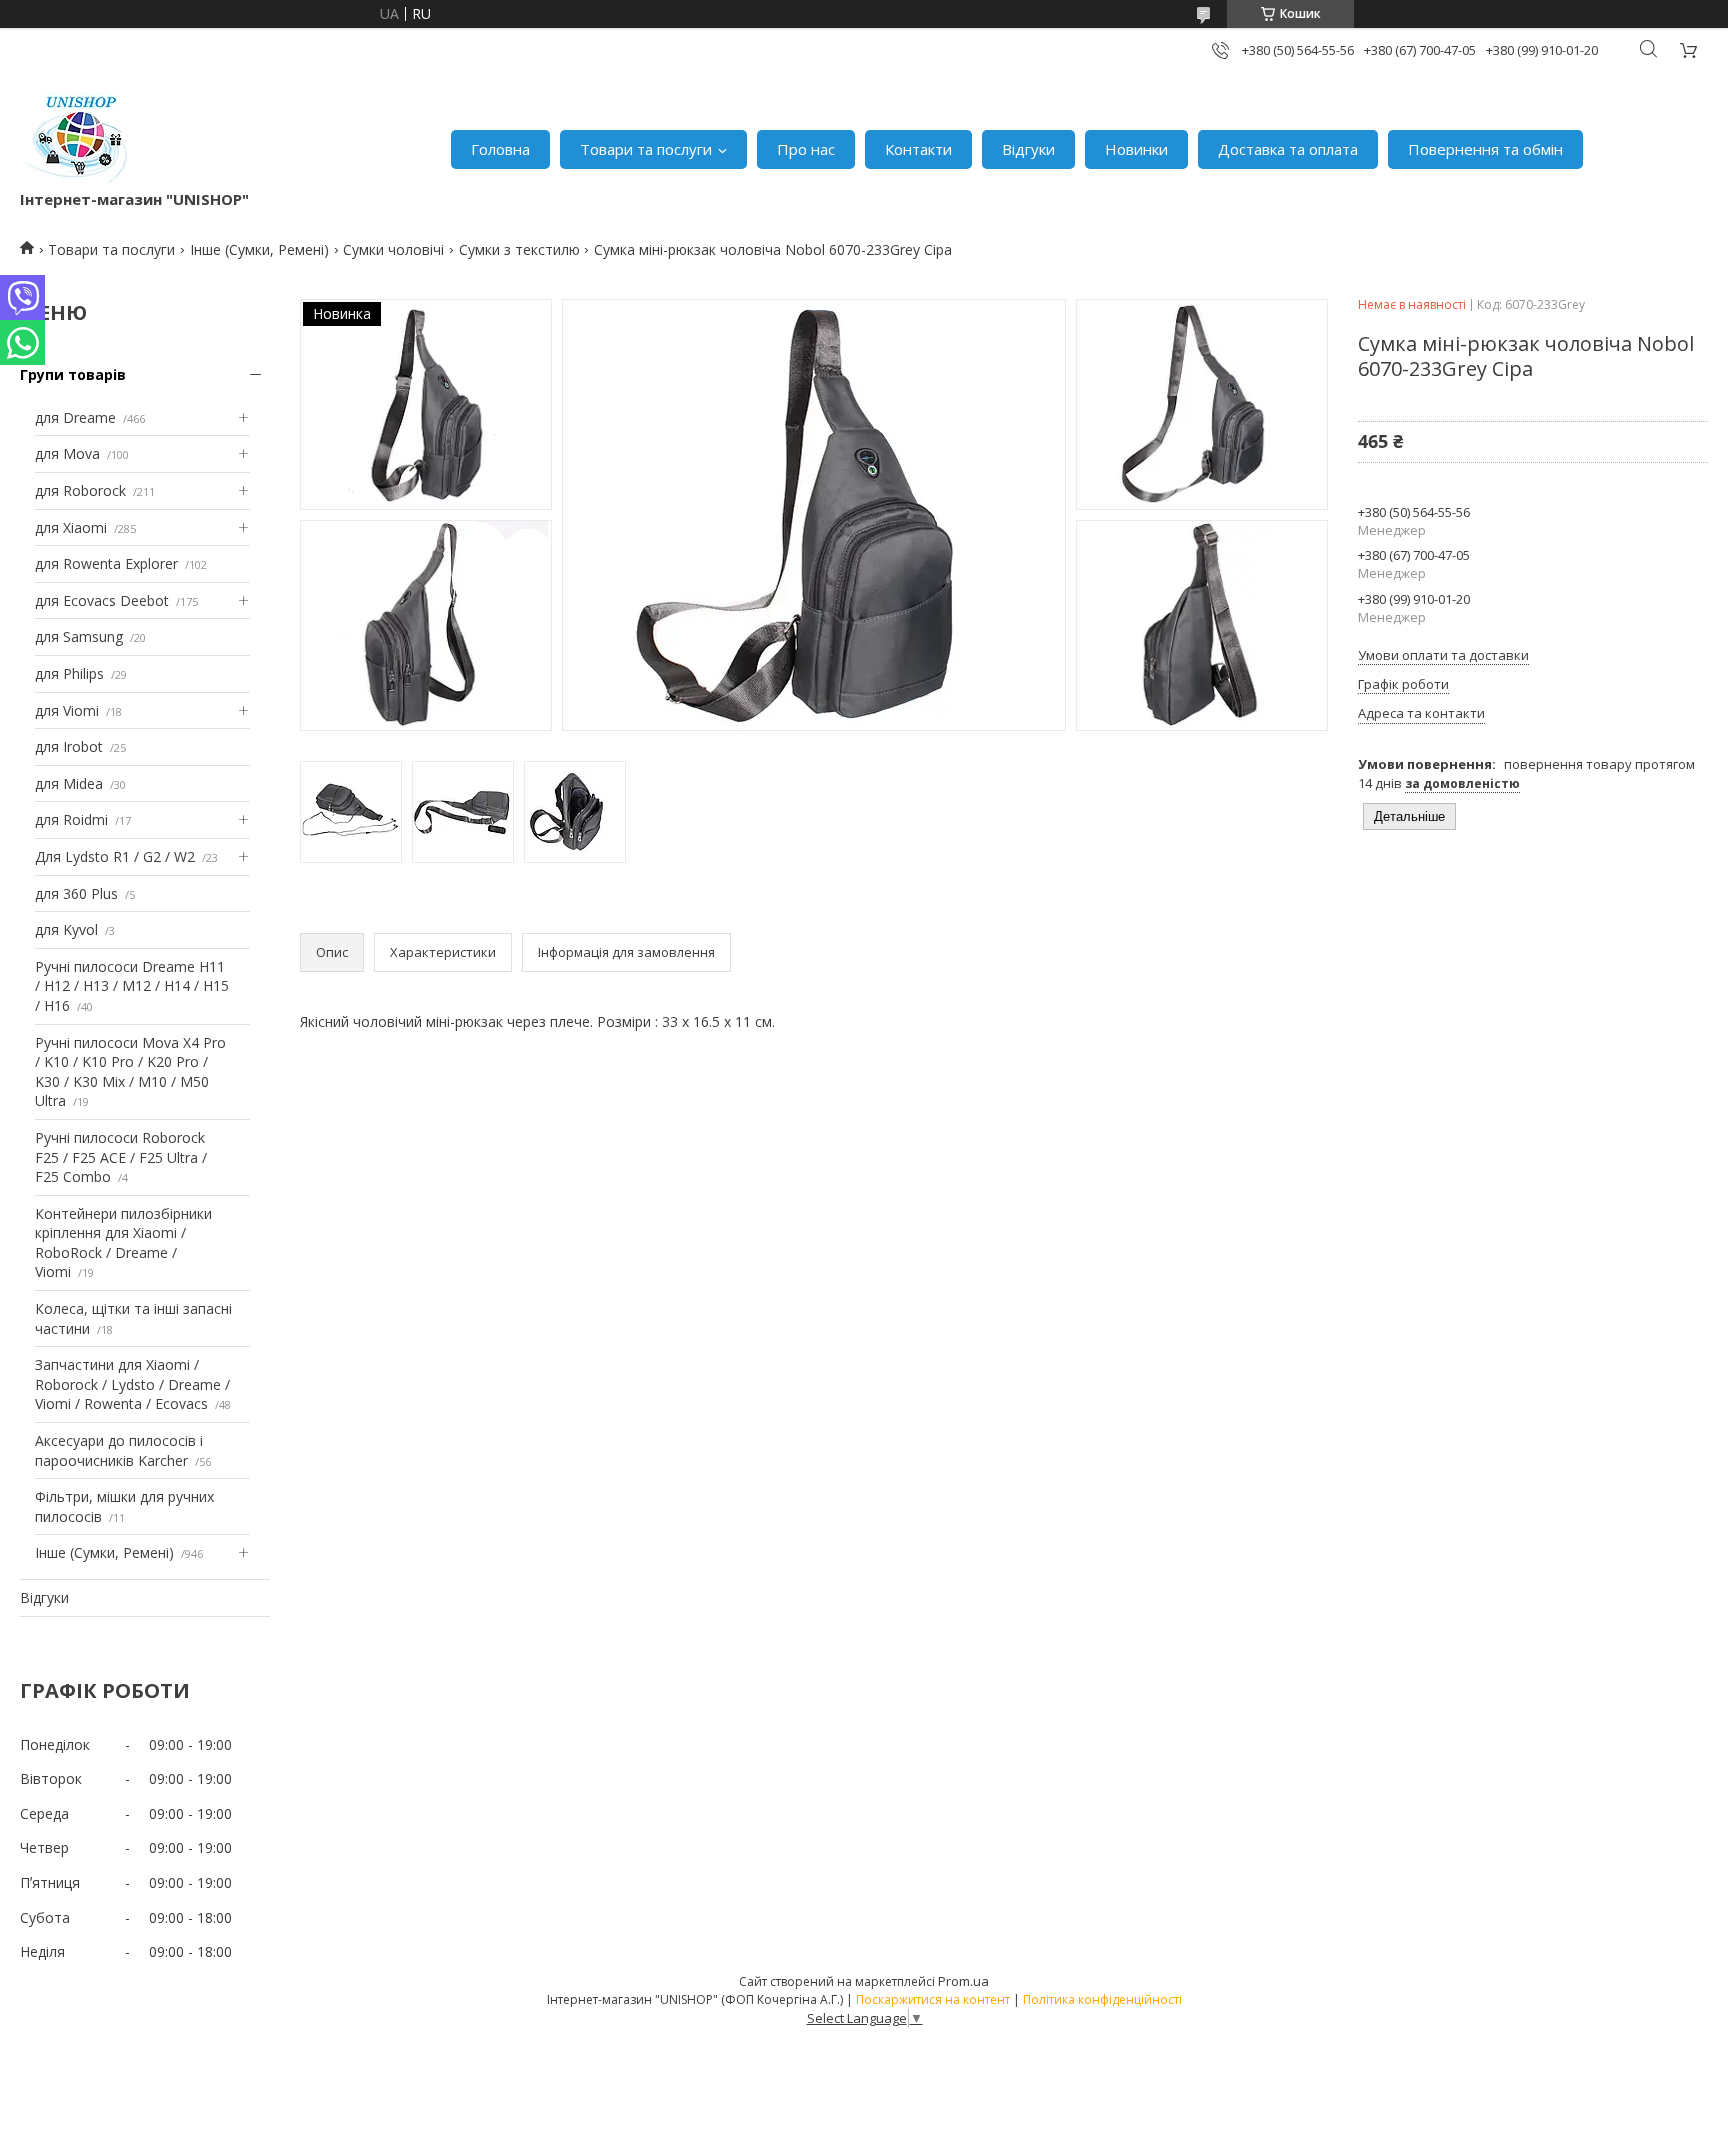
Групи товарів (73, 374)
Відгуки (1028, 149)
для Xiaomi (71, 527)
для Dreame (75, 417)
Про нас (806, 149)
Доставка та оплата (1288, 149)
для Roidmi (71, 819)
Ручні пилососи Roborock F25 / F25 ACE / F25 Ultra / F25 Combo (121, 1157)
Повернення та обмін (1485, 149)
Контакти (918, 149)
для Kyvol (66, 929)
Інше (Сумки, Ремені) (259, 249)
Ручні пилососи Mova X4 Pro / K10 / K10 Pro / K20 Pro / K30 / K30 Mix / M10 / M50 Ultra (130, 1072)
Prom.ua (963, 1981)
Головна (500, 149)
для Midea (69, 783)
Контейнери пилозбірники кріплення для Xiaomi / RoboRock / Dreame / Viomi (123, 1243)
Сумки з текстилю (519, 249)
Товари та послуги (646, 149)
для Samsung (79, 636)
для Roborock (80, 490)
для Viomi (67, 710)
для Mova (67, 453)
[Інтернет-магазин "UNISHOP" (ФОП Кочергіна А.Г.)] (79, 139)
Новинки (1136, 149)
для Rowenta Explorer (106, 563)
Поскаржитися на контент (933, 1999)
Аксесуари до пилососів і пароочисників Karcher (119, 1450)
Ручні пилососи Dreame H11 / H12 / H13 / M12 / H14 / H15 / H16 (132, 986)
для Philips (69, 673)
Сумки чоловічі (393, 249)
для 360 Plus (76, 893)
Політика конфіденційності (1102, 1999)
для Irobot (69, 746)
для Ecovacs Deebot (102, 600)
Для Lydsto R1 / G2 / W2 (115, 856)
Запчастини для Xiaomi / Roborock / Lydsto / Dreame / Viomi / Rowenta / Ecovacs (132, 1384)
